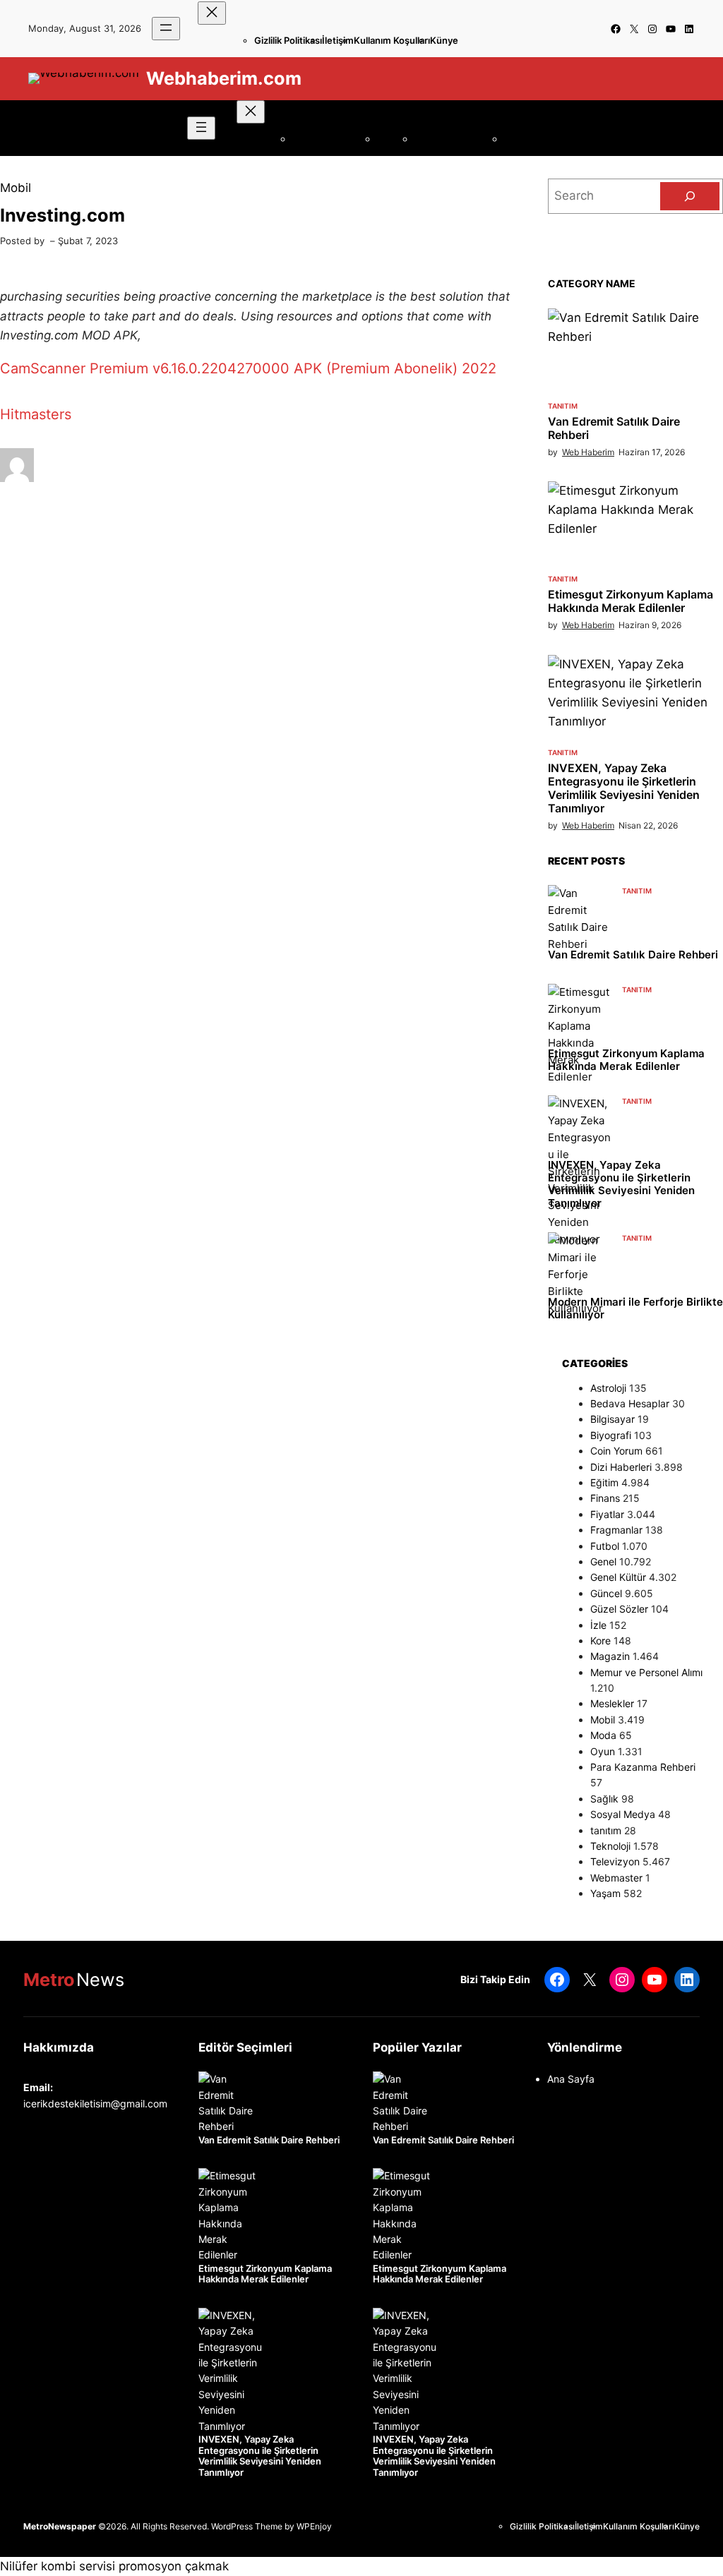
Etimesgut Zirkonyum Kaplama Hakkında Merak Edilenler (631, 601)
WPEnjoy (314, 2526)
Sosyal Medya (623, 1814)
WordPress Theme (247, 2526)
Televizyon (615, 1861)
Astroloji (608, 1388)
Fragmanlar (616, 1530)
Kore (600, 1641)
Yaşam (605, 1893)
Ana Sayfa (571, 2079)
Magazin (610, 1656)
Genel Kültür (618, 1577)
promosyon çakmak (174, 2566)
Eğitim (604, 1482)
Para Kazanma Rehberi (643, 1767)
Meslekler (612, 1703)
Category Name (592, 283)
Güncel (606, 1593)
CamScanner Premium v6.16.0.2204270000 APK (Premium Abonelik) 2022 (248, 368)
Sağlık (604, 1799)
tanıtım (563, 406)
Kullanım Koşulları (392, 40)
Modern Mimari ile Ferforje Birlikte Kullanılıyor (635, 1308)
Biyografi (611, 1435)
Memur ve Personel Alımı (646, 1672)
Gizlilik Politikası (288, 40)
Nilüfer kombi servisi (58, 2566)
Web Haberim (588, 452)
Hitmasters (36, 414)
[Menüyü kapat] (212, 13)
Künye (444, 40)
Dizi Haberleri (621, 1467)
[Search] (690, 196)
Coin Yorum (616, 1451)
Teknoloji (610, 1846)
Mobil (16, 188)
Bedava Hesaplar (630, 1403)
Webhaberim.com (224, 78)
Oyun (603, 1751)
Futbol (605, 1546)
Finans (605, 1498)
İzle (598, 1625)
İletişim (338, 40)
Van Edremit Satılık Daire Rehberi (614, 428)
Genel (603, 1561)
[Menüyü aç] (166, 29)
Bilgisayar (613, 1419)
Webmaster (616, 1878)
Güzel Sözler (619, 1609)
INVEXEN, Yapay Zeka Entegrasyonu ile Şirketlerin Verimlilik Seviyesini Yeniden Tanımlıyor (624, 789)
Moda (603, 1735)
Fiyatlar (607, 1514)
